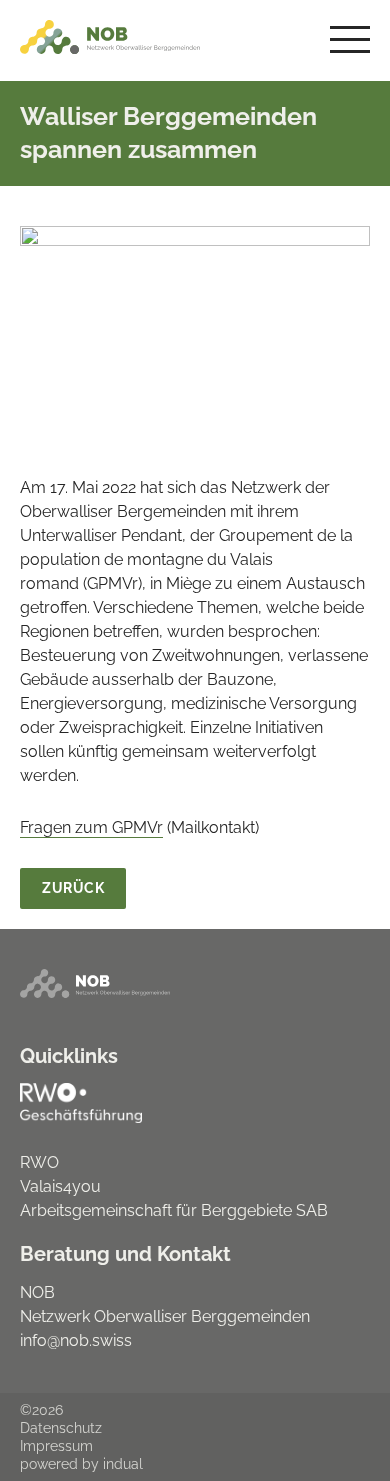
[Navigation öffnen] (350, 41)
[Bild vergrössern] (195, 334)
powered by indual (81, 1464)
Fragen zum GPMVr (91, 827)
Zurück (73, 888)
